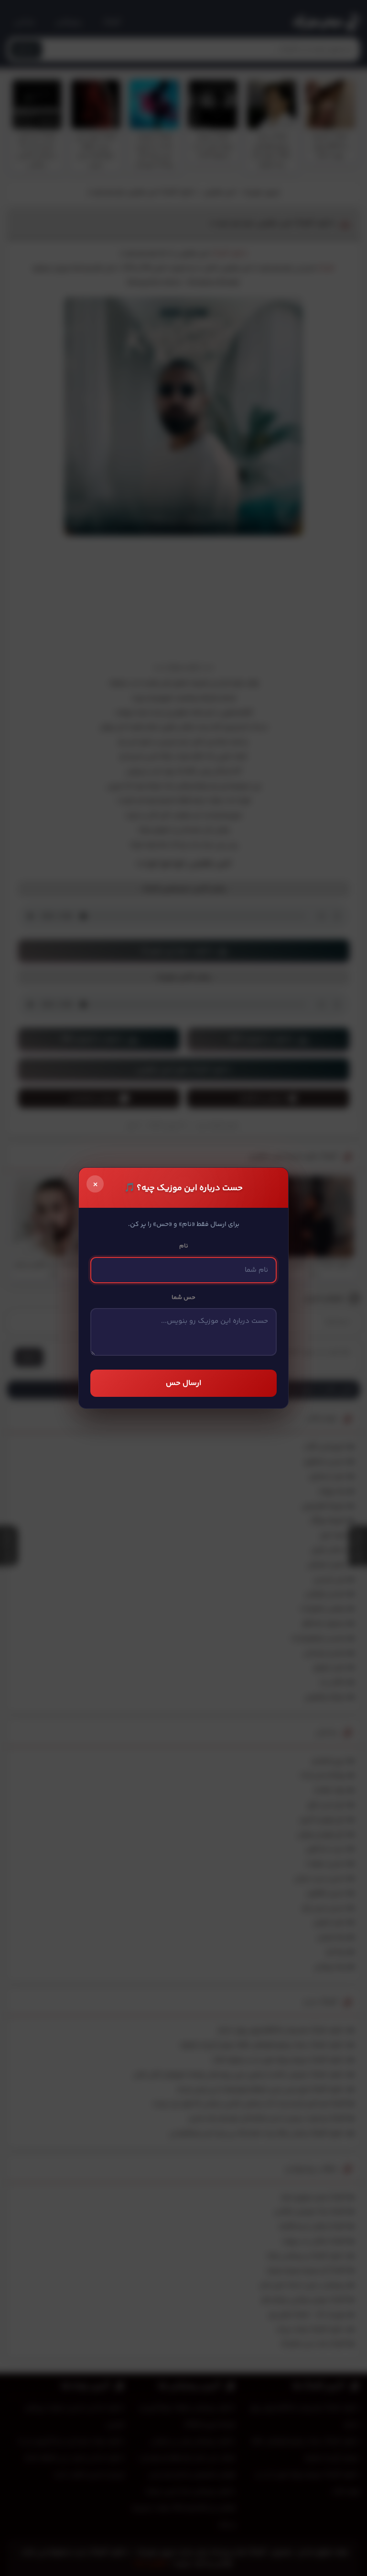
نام (184, 1246)
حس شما (183, 1298)
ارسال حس (183, 1383)
